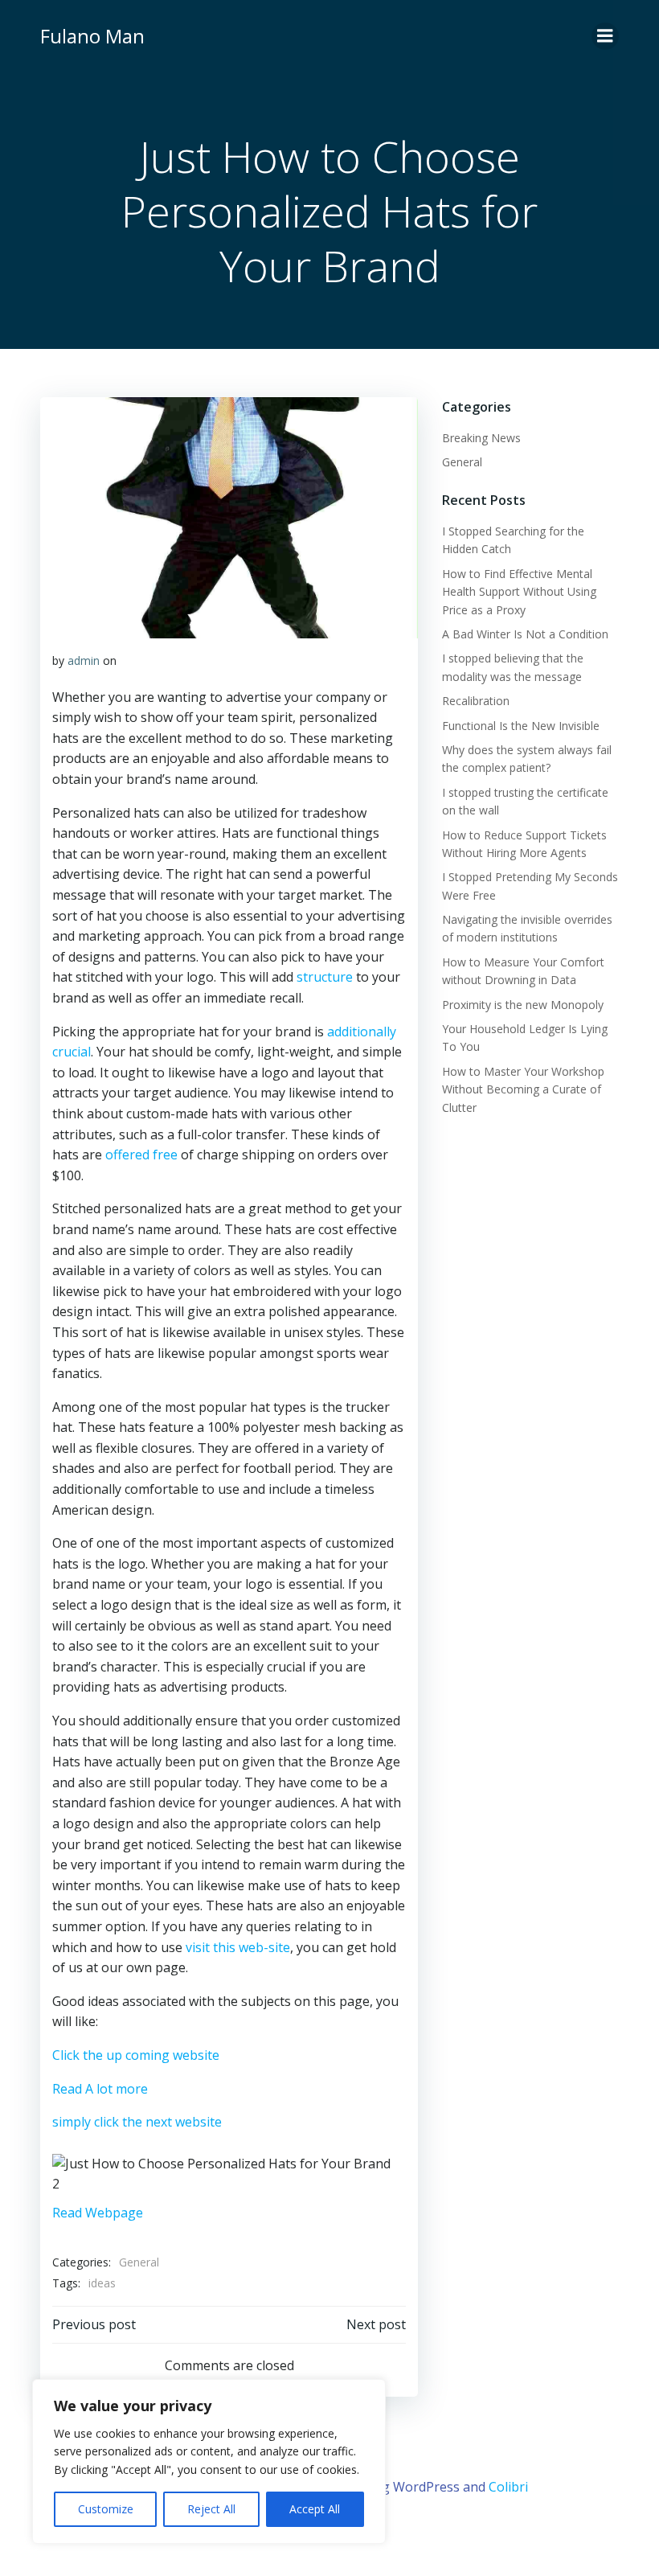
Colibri (508, 2487)
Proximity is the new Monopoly (523, 1005)
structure (325, 977)
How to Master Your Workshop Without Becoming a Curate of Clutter (523, 1089)
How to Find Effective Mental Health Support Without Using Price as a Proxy (519, 592)
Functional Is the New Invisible (521, 726)
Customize (106, 2509)
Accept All (315, 2509)
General (139, 2262)
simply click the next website (137, 2122)
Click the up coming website (136, 2055)
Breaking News (481, 438)
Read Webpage (98, 2213)
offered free (141, 1155)
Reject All (211, 2509)
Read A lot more (100, 2089)
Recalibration (476, 701)
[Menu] (605, 36)
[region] (209, 2461)
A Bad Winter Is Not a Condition (525, 634)
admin (84, 660)
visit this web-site (238, 1947)
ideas (102, 2283)
